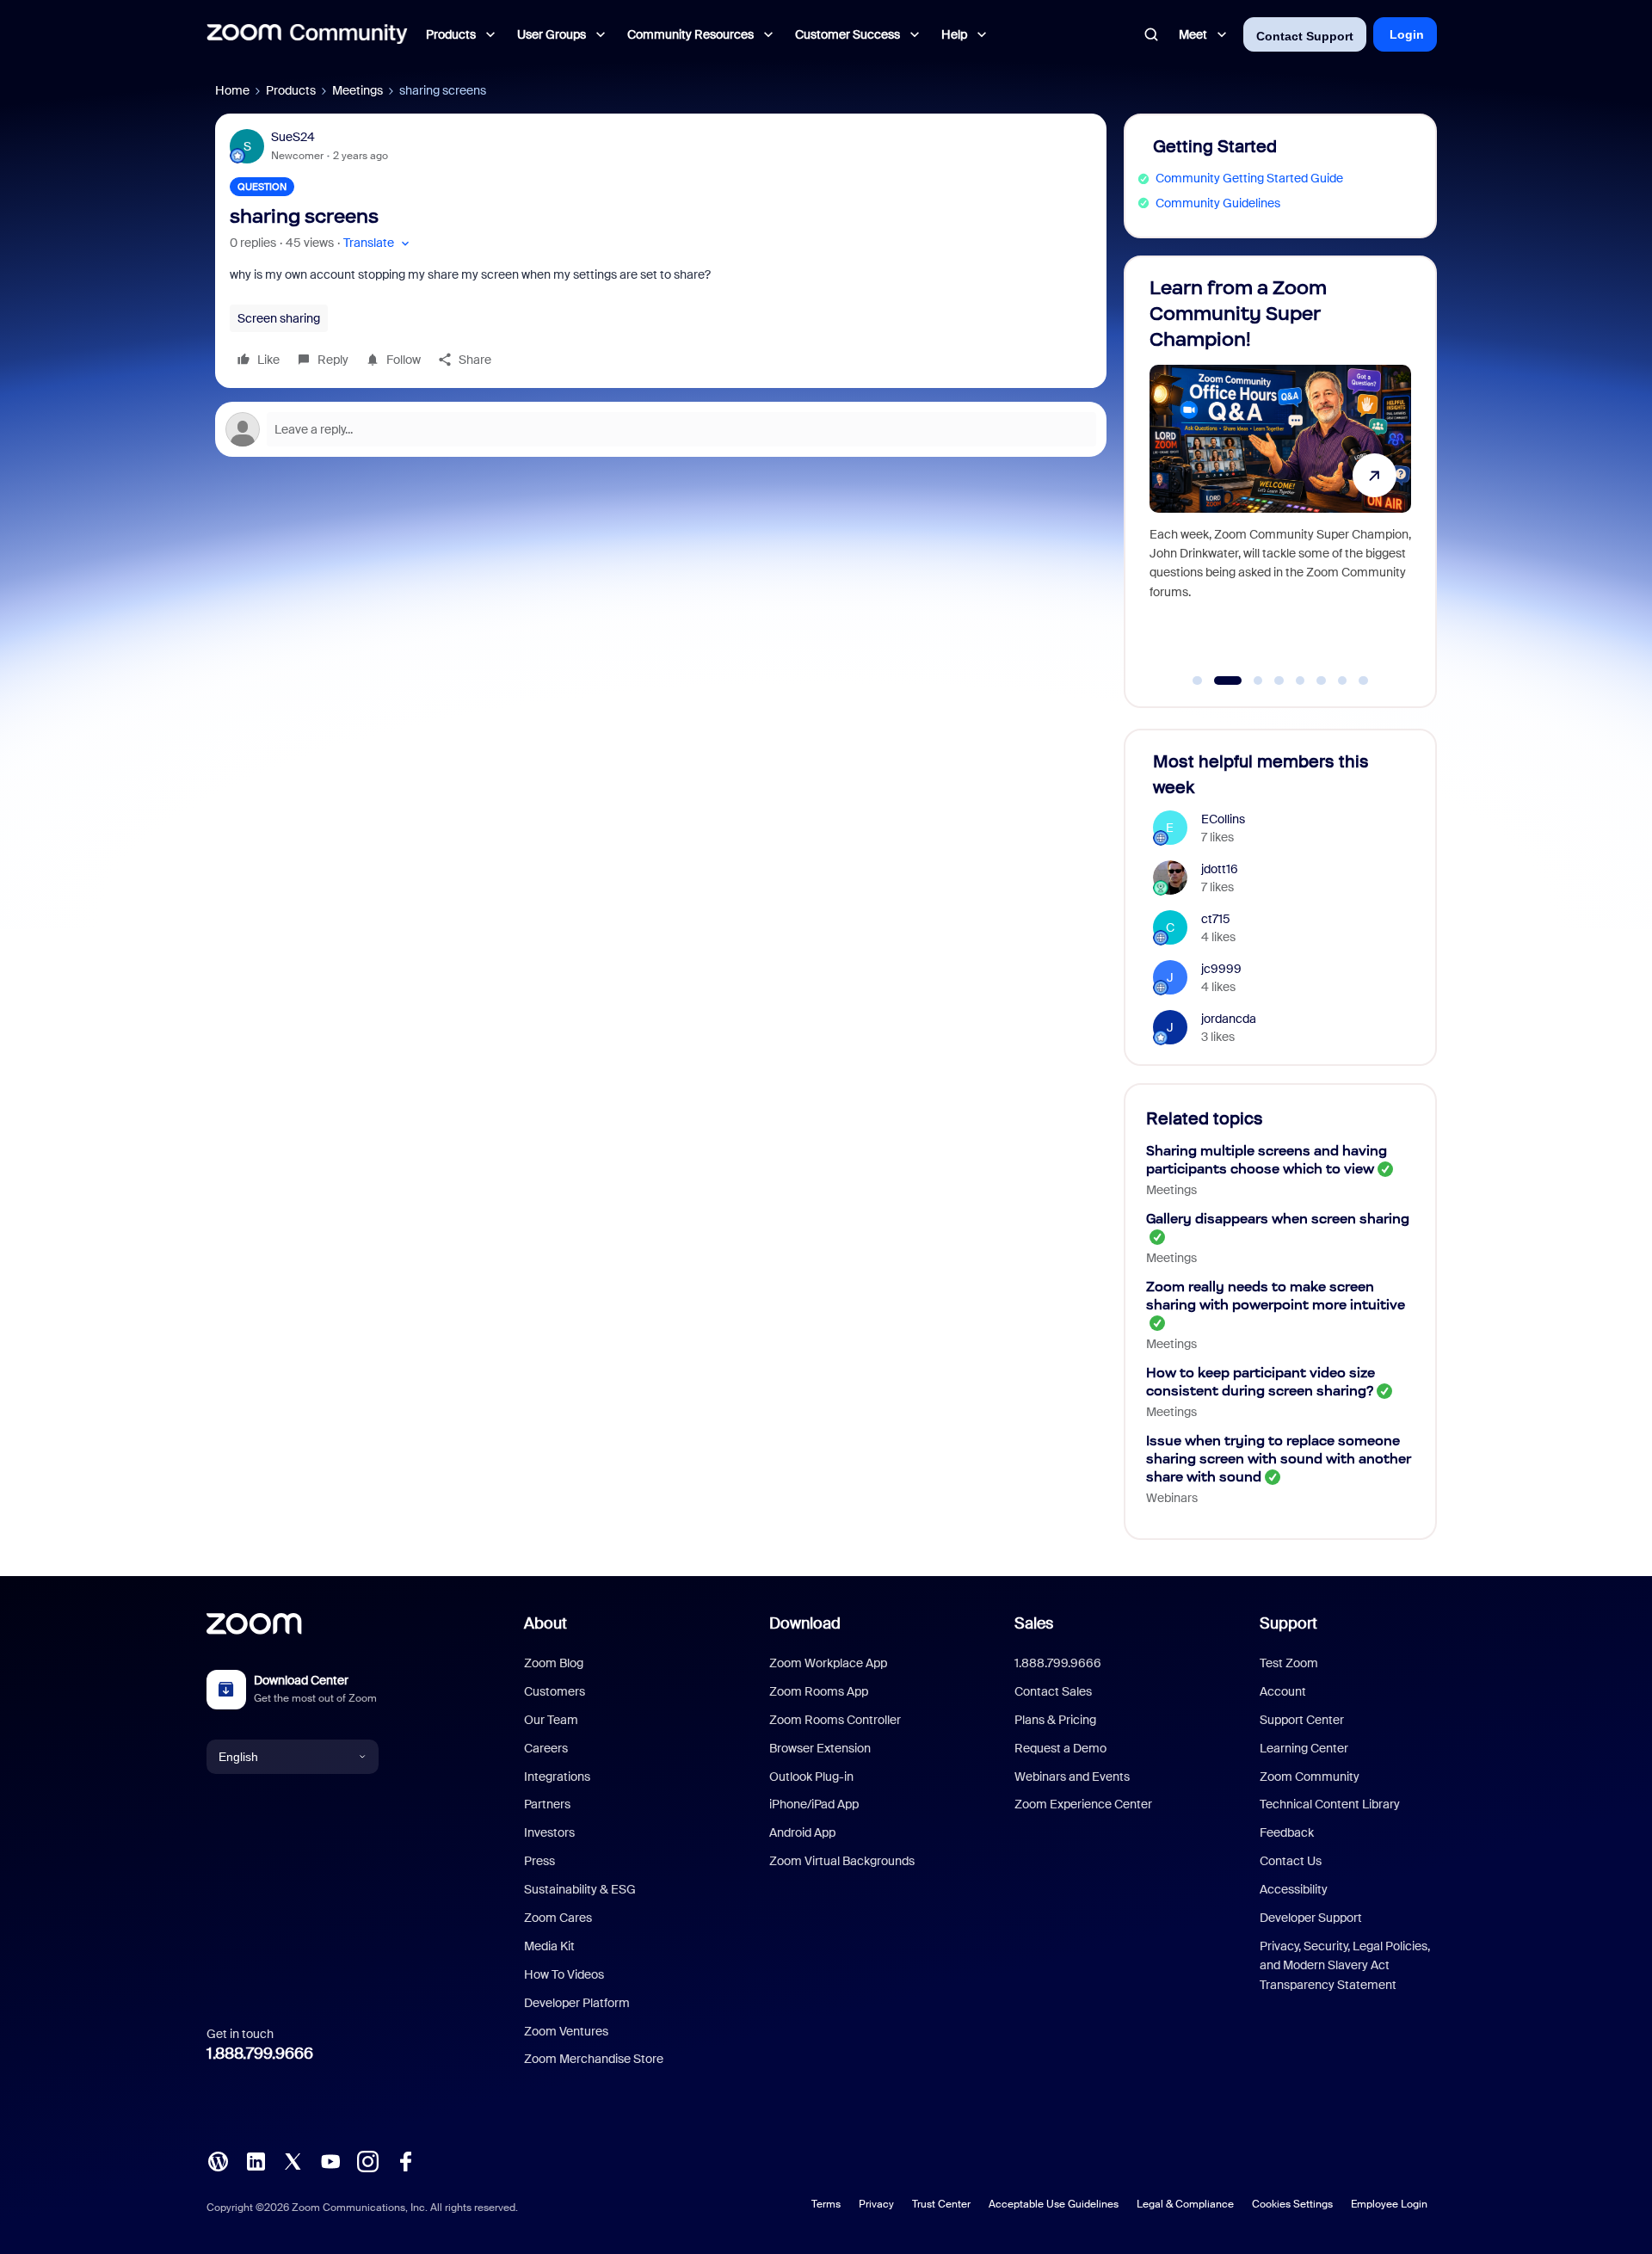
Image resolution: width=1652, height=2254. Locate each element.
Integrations (557, 1777)
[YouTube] (330, 2160)
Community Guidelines (1218, 203)
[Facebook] (405, 2160)
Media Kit (549, 1946)
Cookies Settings (1292, 2204)
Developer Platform (577, 2003)
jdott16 (1220, 869)
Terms (826, 2204)
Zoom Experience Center (1083, 1804)
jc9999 (1221, 969)
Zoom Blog (554, 1663)
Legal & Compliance (1185, 2204)
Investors (549, 1832)
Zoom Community (1310, 1777)
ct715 (1216, 919)
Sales (1034, 1623)
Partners (547, 1804)
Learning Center (1304, 1748)
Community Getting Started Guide (1249, 178)
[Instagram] (367, 2160)
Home (232, 90)
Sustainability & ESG (580, 1889)
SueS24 (293, 137)
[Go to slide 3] (1249, 681)
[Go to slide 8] (1364, 681)
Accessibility (1294, 1889)
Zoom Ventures (566, 2031)
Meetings (358, 90)
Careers (546, 1748)
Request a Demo (1060, 1748)
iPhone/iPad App (814, 1804)
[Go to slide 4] (1279, 681)
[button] (378, 243)
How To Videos (564, 1974)
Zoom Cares (558, 1918)
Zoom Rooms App (819, 1691)
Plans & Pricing (1055, 1720)
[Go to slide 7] (1342, 681)
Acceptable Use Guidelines (1054, 2204)
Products (291, 90)
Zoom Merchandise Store (594, 2059)
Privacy (876, 2204)
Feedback (1287, 1832)
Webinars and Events (1072, 1777)
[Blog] (218, 2160)
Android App (802, 1832)
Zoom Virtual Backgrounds (842, 1861)
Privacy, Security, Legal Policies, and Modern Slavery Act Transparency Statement (1345, 1965)
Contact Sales (1053, 1691)
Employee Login (1389, 2204)
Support (1288, 1623)
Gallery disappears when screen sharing (1278, 1219)
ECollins (1223, 819)
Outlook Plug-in (811, 1777)
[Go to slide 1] (1198, 681)
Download (805, 1623)
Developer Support (1311, 1918)
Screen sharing (279, 318)
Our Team (551, 1720)
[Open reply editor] (661, 429)
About (546, 1623)
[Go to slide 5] (1300, 681)
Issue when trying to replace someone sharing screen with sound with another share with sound (1279, 1459)
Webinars (1172, 1498)
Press (539, 1861)
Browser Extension (820, 1748)
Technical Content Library (1330, 1804)
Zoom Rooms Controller (835, 1720)
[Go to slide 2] (1218, 681)
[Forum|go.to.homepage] (307, 34)
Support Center (1302, 1720)
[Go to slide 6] (1322, 681)
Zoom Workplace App (828, 1663)
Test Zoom (1289, 1663)
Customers (555, 1691)
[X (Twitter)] (293, 2160)
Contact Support (1305, 36)
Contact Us (1291, 1861)
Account (1283, 1691)
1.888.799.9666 (260, 2054)
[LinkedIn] (256, 2160)
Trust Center (941, 2204)
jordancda (1229, 1019)
